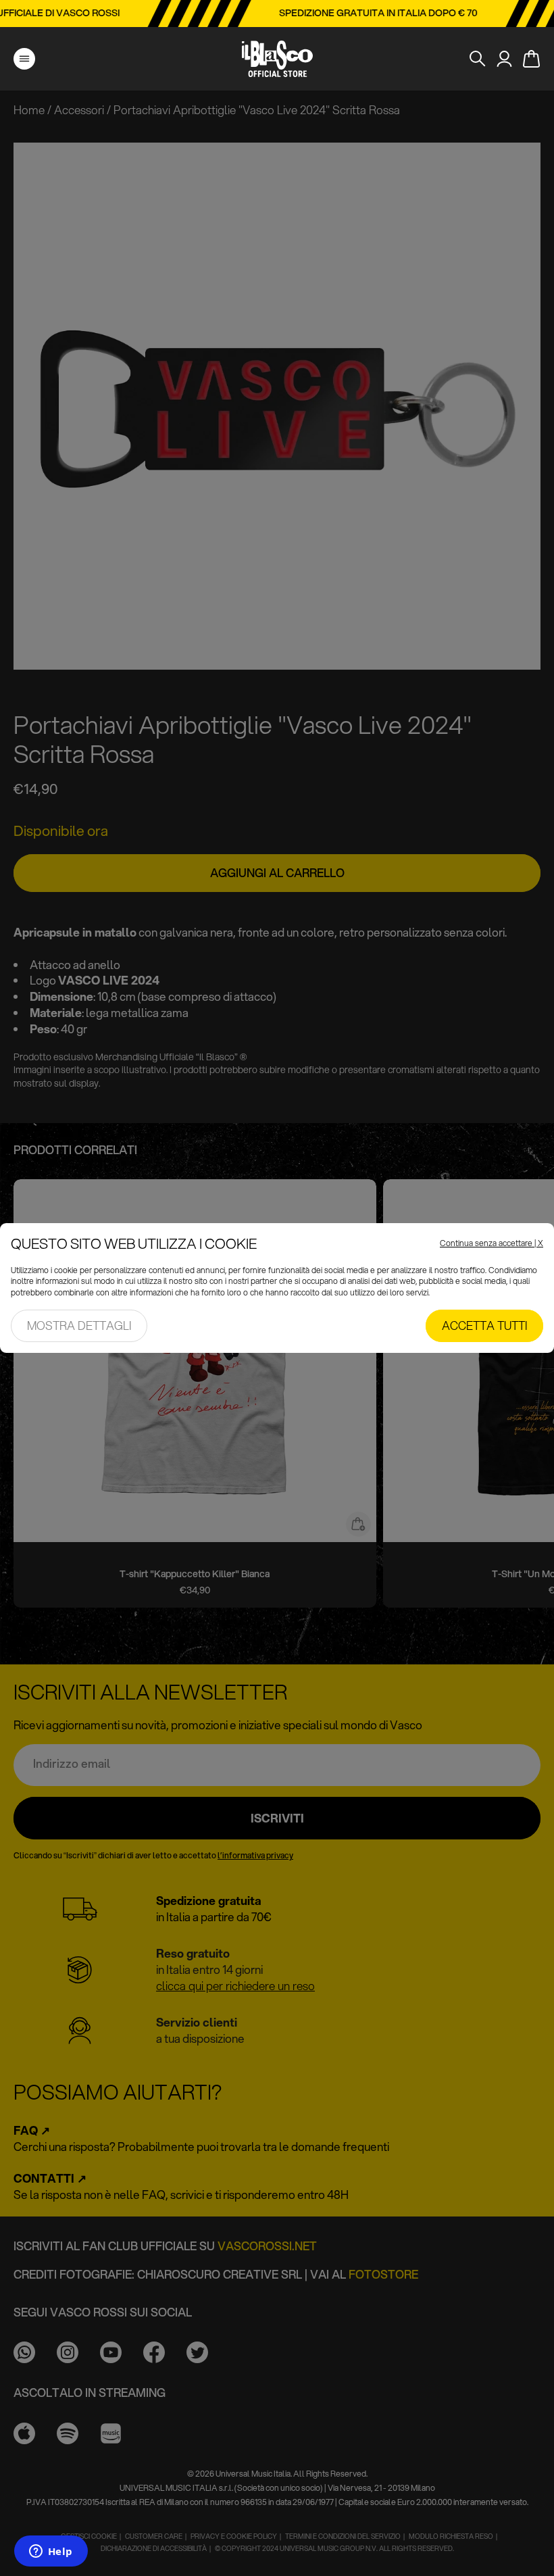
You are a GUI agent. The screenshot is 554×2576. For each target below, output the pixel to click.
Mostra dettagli (79, 1326)
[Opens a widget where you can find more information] (51, 2552)
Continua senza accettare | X (492, 1243)
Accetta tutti (484, 1326)
